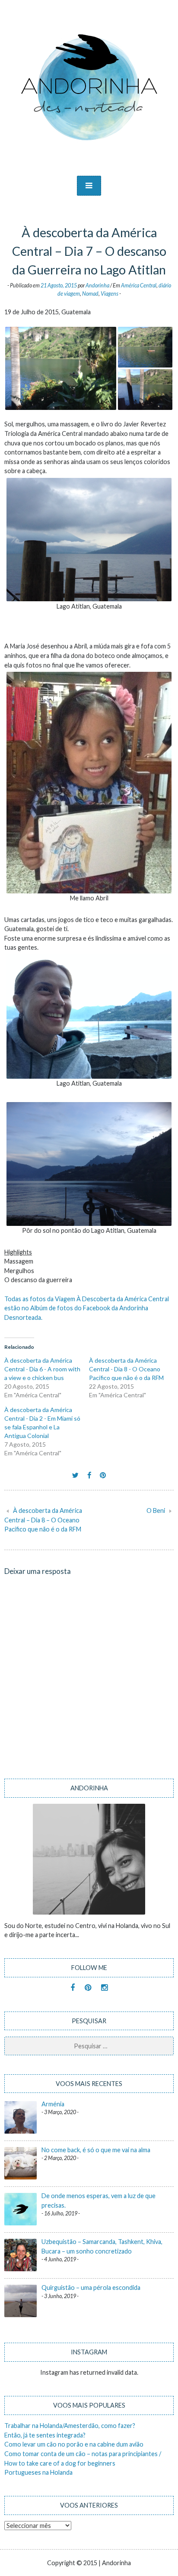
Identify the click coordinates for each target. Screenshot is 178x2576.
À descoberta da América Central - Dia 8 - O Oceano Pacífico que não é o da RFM (126, 1369)
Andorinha (97, 285)
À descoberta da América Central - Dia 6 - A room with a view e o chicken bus (42, 1369)
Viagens (110, 294)
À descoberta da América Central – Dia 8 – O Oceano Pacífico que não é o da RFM (43, 1520)
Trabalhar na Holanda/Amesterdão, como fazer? (70, 2426)
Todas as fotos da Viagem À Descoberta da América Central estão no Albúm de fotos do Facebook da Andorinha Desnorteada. (87, 1308)
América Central (139, 285)
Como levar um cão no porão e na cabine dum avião (74, 2444)
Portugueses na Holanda (38, 2472)
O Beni (156, 1510)
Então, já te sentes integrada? (45, 2435)
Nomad (90, 294)
